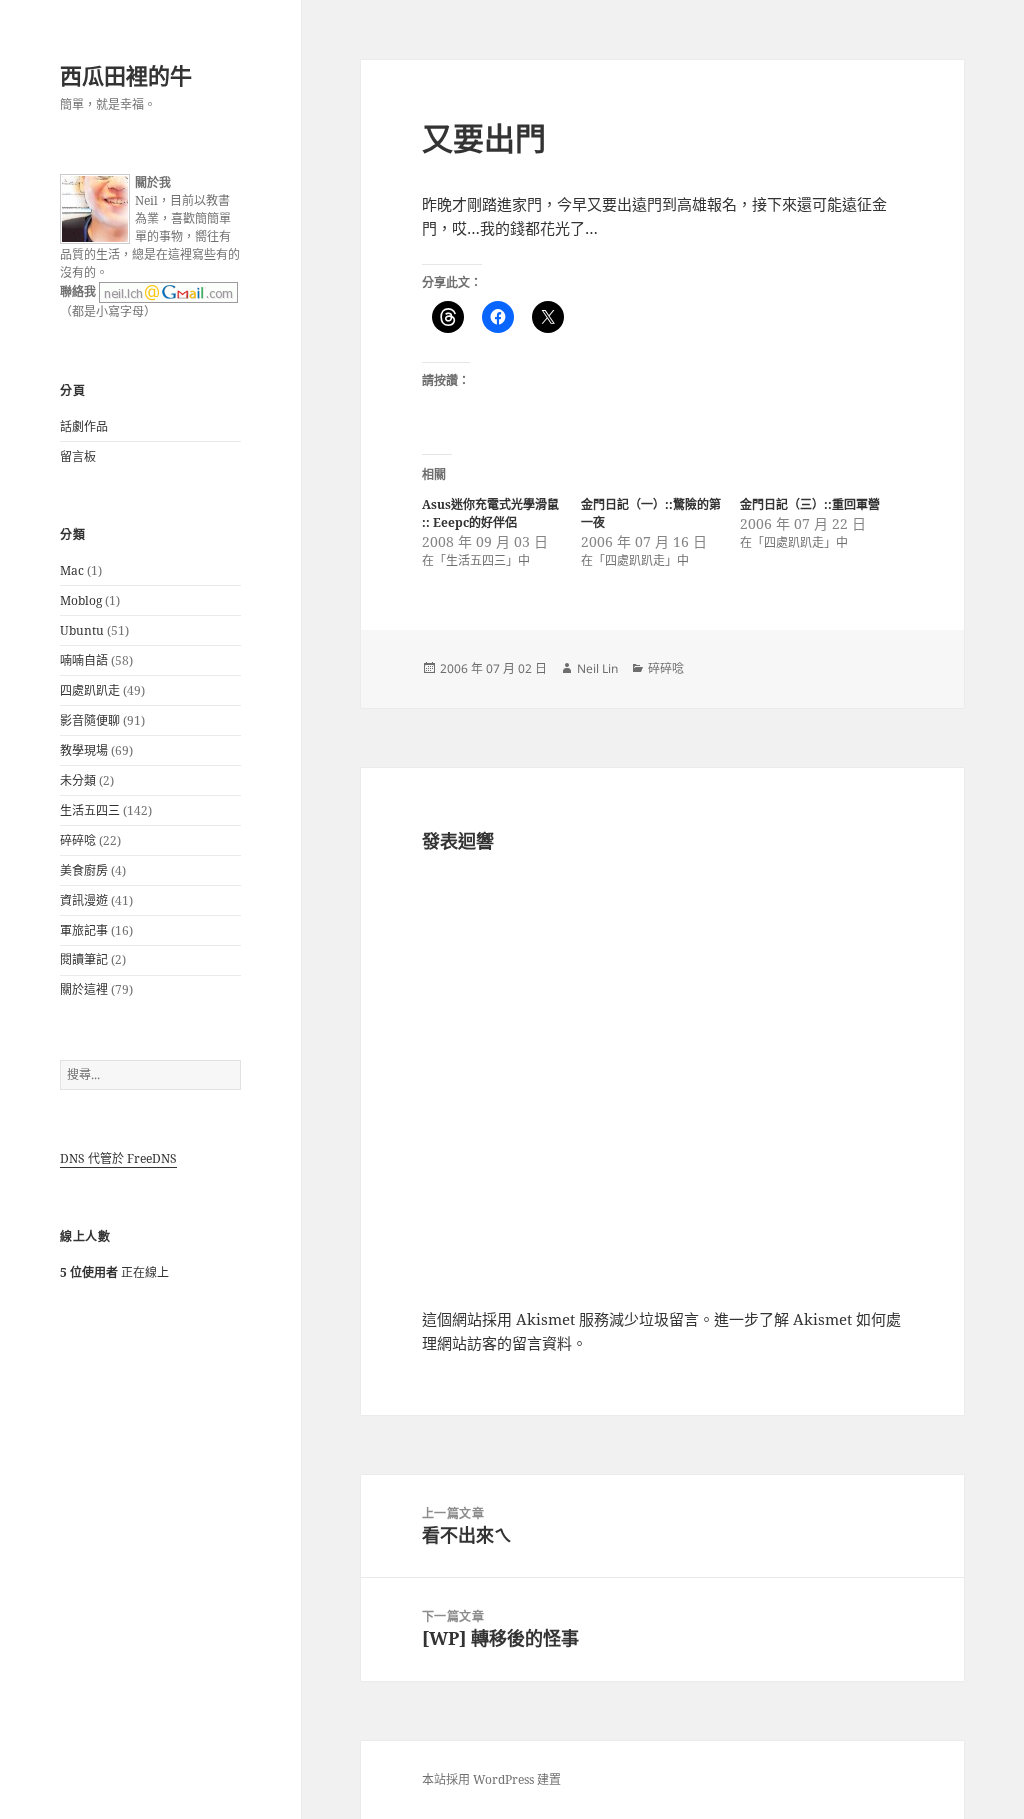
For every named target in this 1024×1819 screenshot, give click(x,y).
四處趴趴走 (90, 690)
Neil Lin (597, 668)
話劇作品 (84, 426)
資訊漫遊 (84, 900)
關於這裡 (84, 989)
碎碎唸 (78, 840)
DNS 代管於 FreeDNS (118, 1158)
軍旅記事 (84, 930)
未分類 (78, 780)
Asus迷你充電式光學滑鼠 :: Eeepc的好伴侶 (490, 513)
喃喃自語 (84, 660)
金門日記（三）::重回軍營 (810, 504)
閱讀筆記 (84, 959)
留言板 (78, 456)
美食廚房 (84, 870)
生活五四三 (90, 810)
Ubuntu (82, 630)
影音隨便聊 (90, 720)
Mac (72, 570)
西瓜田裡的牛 (126, 75)
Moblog (81, 600)
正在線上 (114, 1272)
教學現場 (84, 750)
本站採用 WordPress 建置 (491, 1779)
